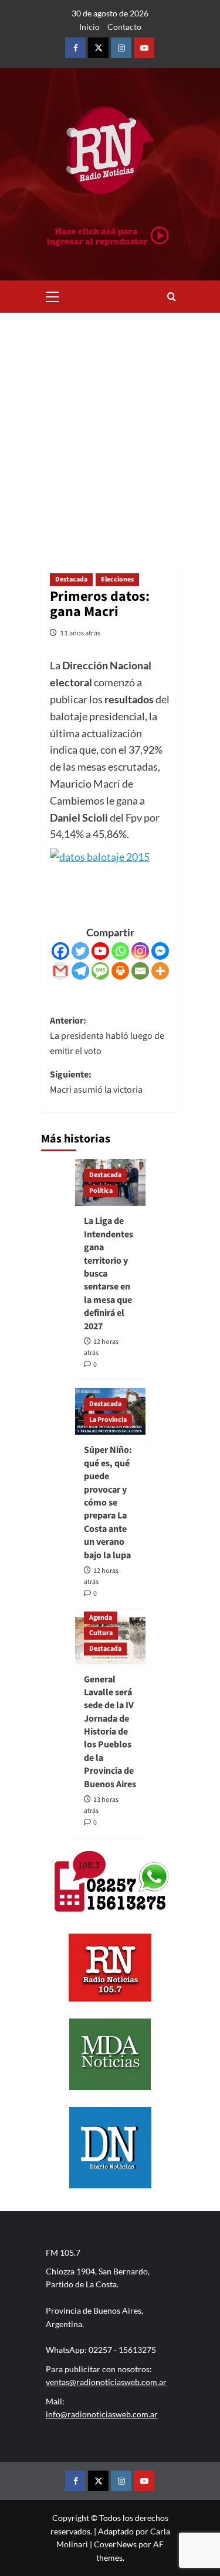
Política (101, 1191)
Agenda (101, 1618)
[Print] (120, 971)
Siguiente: (96, 1082)
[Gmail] (60, 971)
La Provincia (108, 1420)
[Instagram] (140, 951)
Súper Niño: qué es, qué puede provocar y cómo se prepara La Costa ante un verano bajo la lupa (108, 1502)
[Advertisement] (110, 428)
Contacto (124, 27)
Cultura (101, 1633)
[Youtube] (100, 951)
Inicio (89, 27)
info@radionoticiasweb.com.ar (102, 2414)
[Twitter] (80, 951)
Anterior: (107, 1036)
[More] (160, 971)
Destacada (71, 579)
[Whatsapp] (120, 951)
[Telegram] (80, 971)
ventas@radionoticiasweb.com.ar (106, 2382)
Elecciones (117, 579)
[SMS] (100, 971)
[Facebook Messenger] (160, 951)
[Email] (140, 971)
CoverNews (115, 2544)
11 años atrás (80, 633)
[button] (53, 295)
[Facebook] (60, 951)
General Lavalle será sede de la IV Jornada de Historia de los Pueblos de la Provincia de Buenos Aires (110, 1732)
